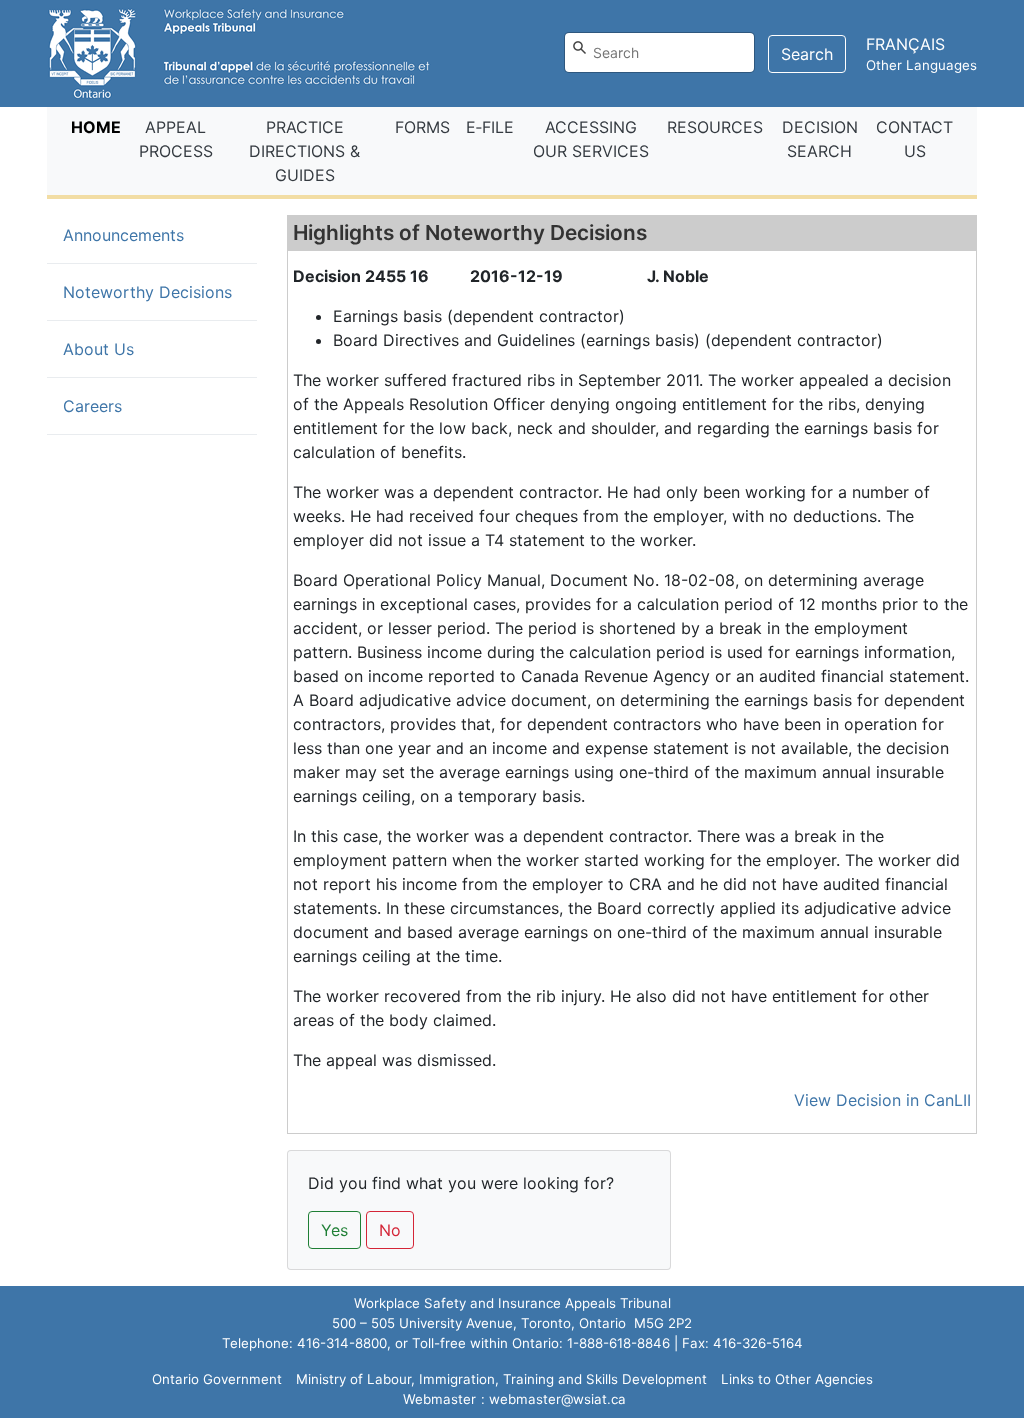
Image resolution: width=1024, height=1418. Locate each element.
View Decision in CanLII (882, 1100)
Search (807, 54)
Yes (334, 1230)
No (390, 1230)
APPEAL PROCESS (176, 139)
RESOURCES (715, 127)
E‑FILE (490, 127)
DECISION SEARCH (820, 139)
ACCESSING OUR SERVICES (591, 139)
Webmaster (439, 1399)
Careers (92, 406)
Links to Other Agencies (797, 1379)
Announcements (123, 235)
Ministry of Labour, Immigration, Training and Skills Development (501, 1379)
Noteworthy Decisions (160, 291)
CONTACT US (914, 139)
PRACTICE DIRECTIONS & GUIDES (304, 151)
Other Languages (921, 65)
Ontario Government (217, 1379)
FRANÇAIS (905, 44)
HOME (100, 126)
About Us (98, 349)
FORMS (422, 127)
